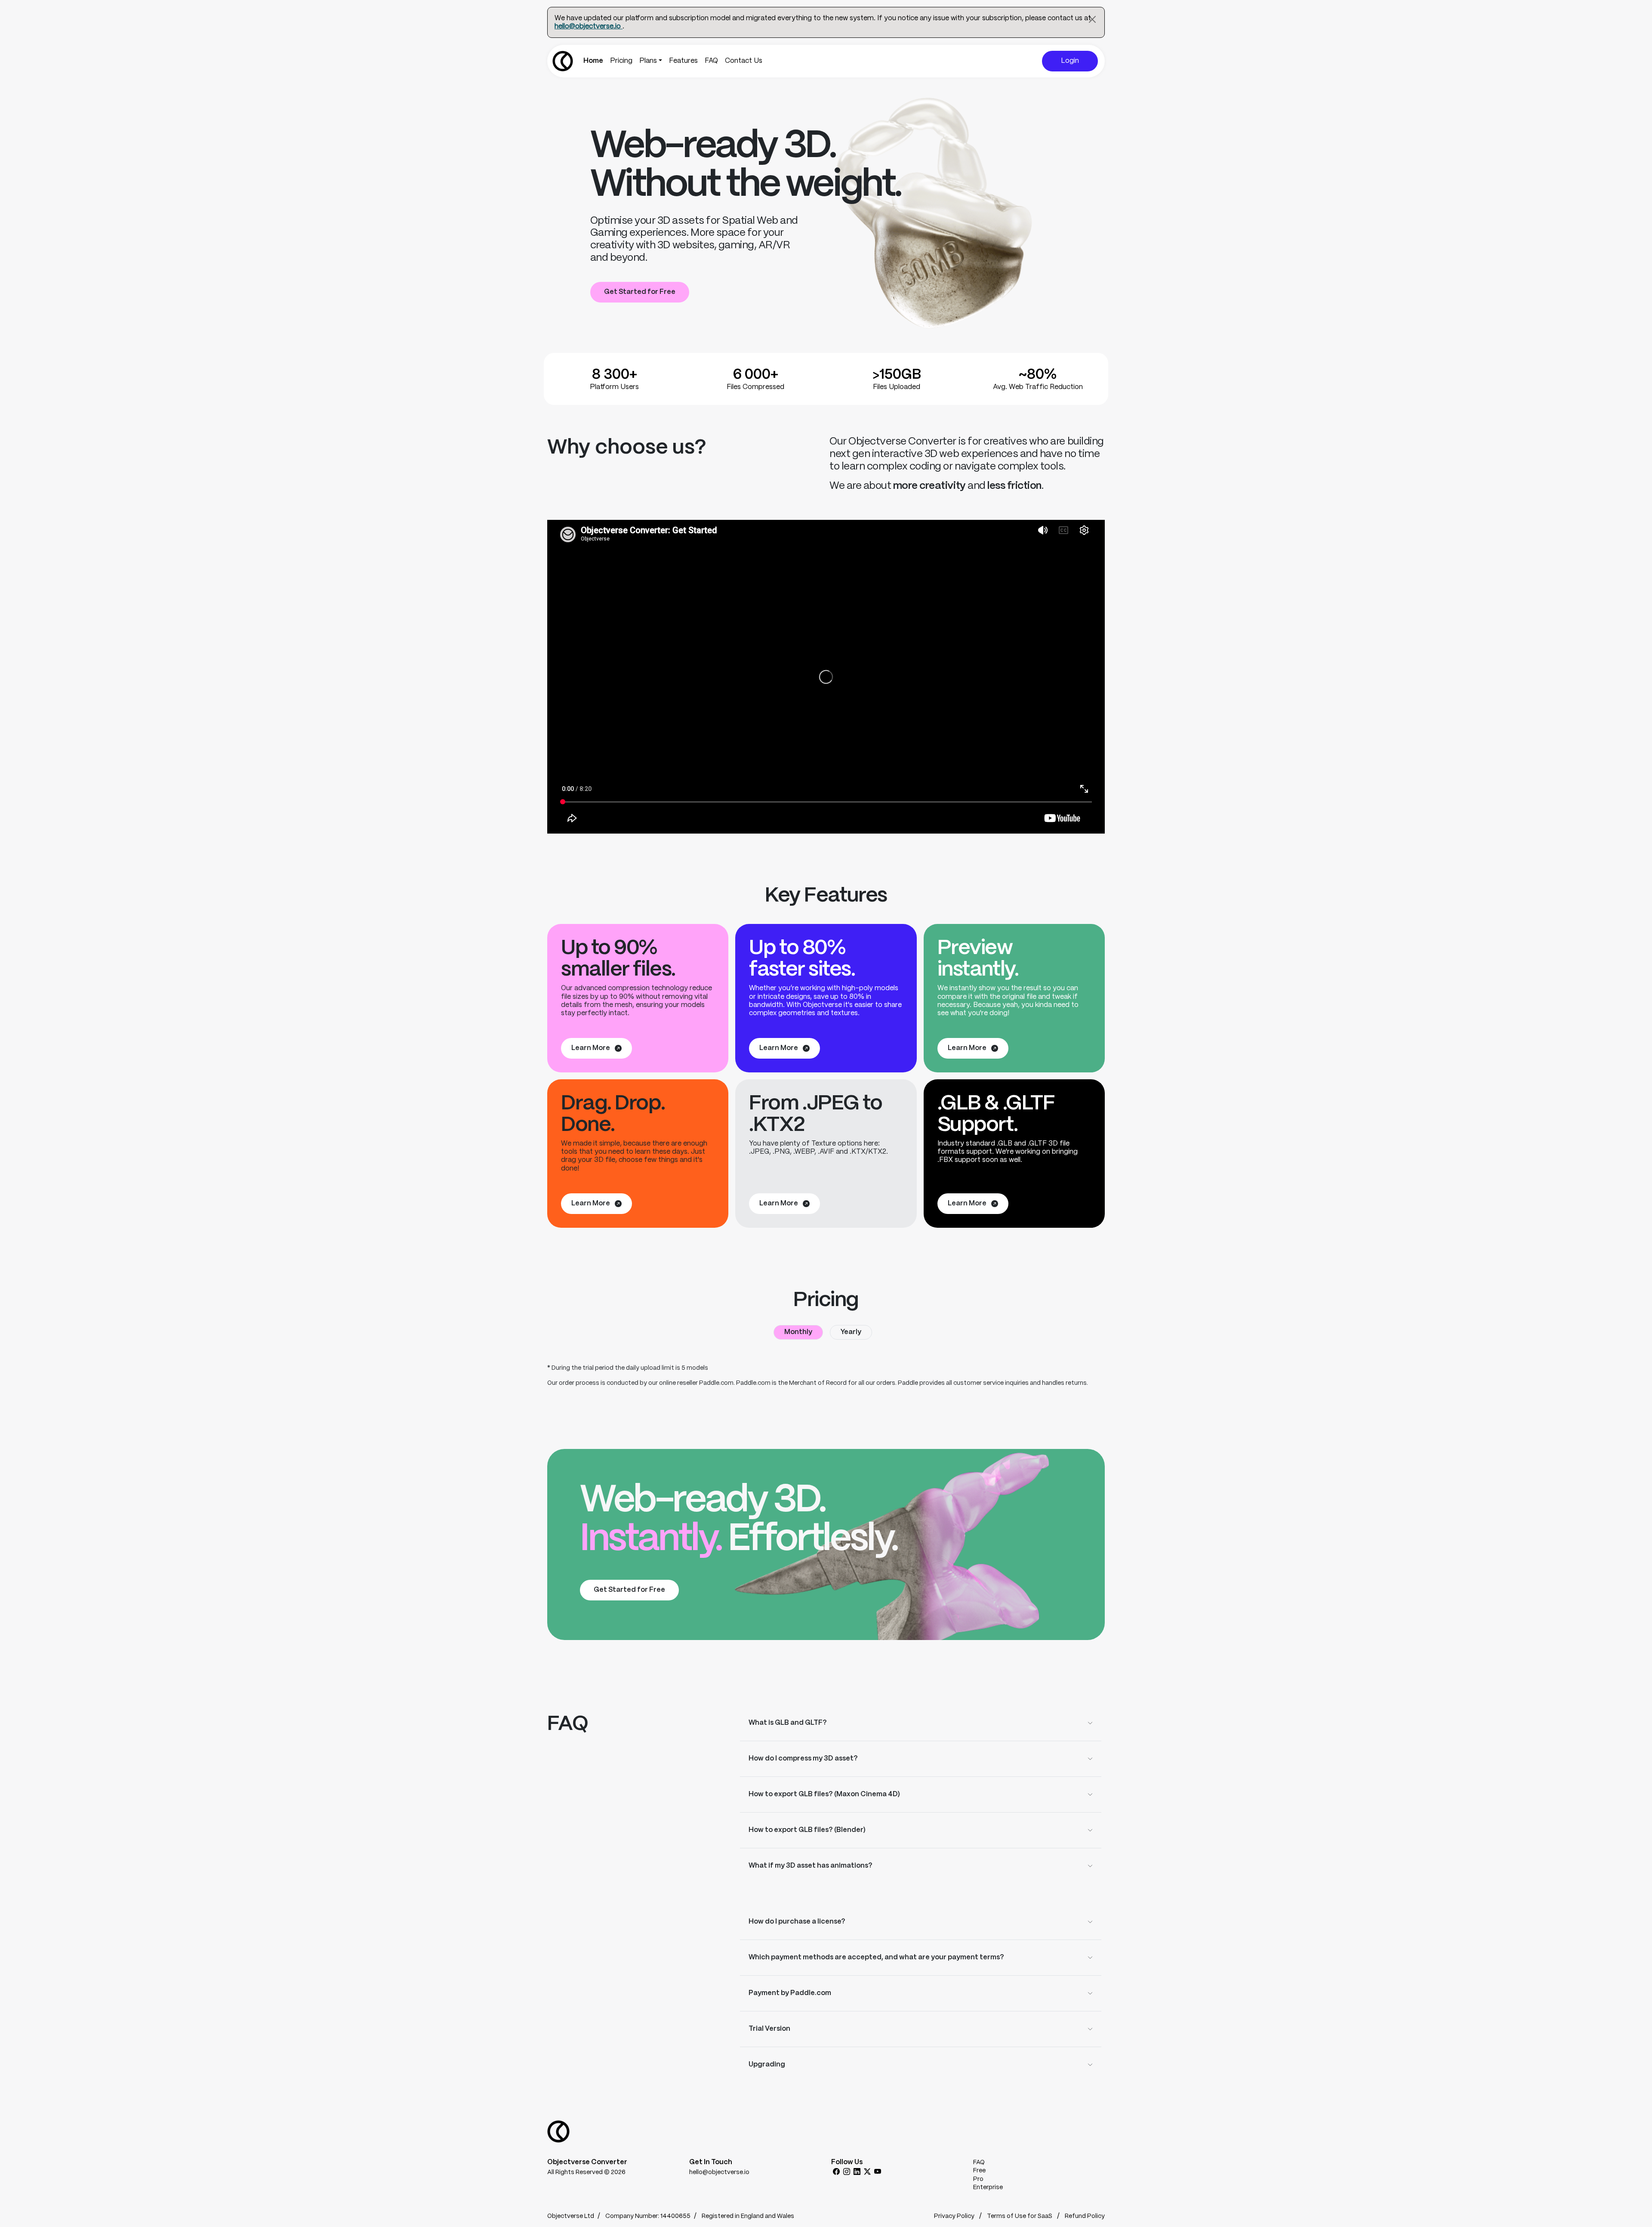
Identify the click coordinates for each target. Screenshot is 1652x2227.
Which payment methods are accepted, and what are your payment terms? (876, 1957)
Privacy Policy (955, 2216)
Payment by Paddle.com (790, 1993)
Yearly (851, 1332)
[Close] (1092, 19)
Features (683, 61)
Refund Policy (1085, 2216)
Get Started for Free (640, 292)
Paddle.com (716, 1383)
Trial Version (769, 2029)
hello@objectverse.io (589, 26)
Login (1070, 61)
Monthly (798, 1332)
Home (593, 61)
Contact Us (744, 61)
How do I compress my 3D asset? (803, 1759)
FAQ (711, 61)
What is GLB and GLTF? (788, 1723)
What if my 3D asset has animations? (811, 1866)
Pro (978, 2179)
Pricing (621, 61)
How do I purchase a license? (797, 1922)
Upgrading (767, 2065)
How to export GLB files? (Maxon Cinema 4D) (824, 1794)
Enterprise (988, 2187)
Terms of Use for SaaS (1020, 2216)
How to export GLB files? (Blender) (807, 1830)
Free (979, 2171)
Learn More (591, 1048)
